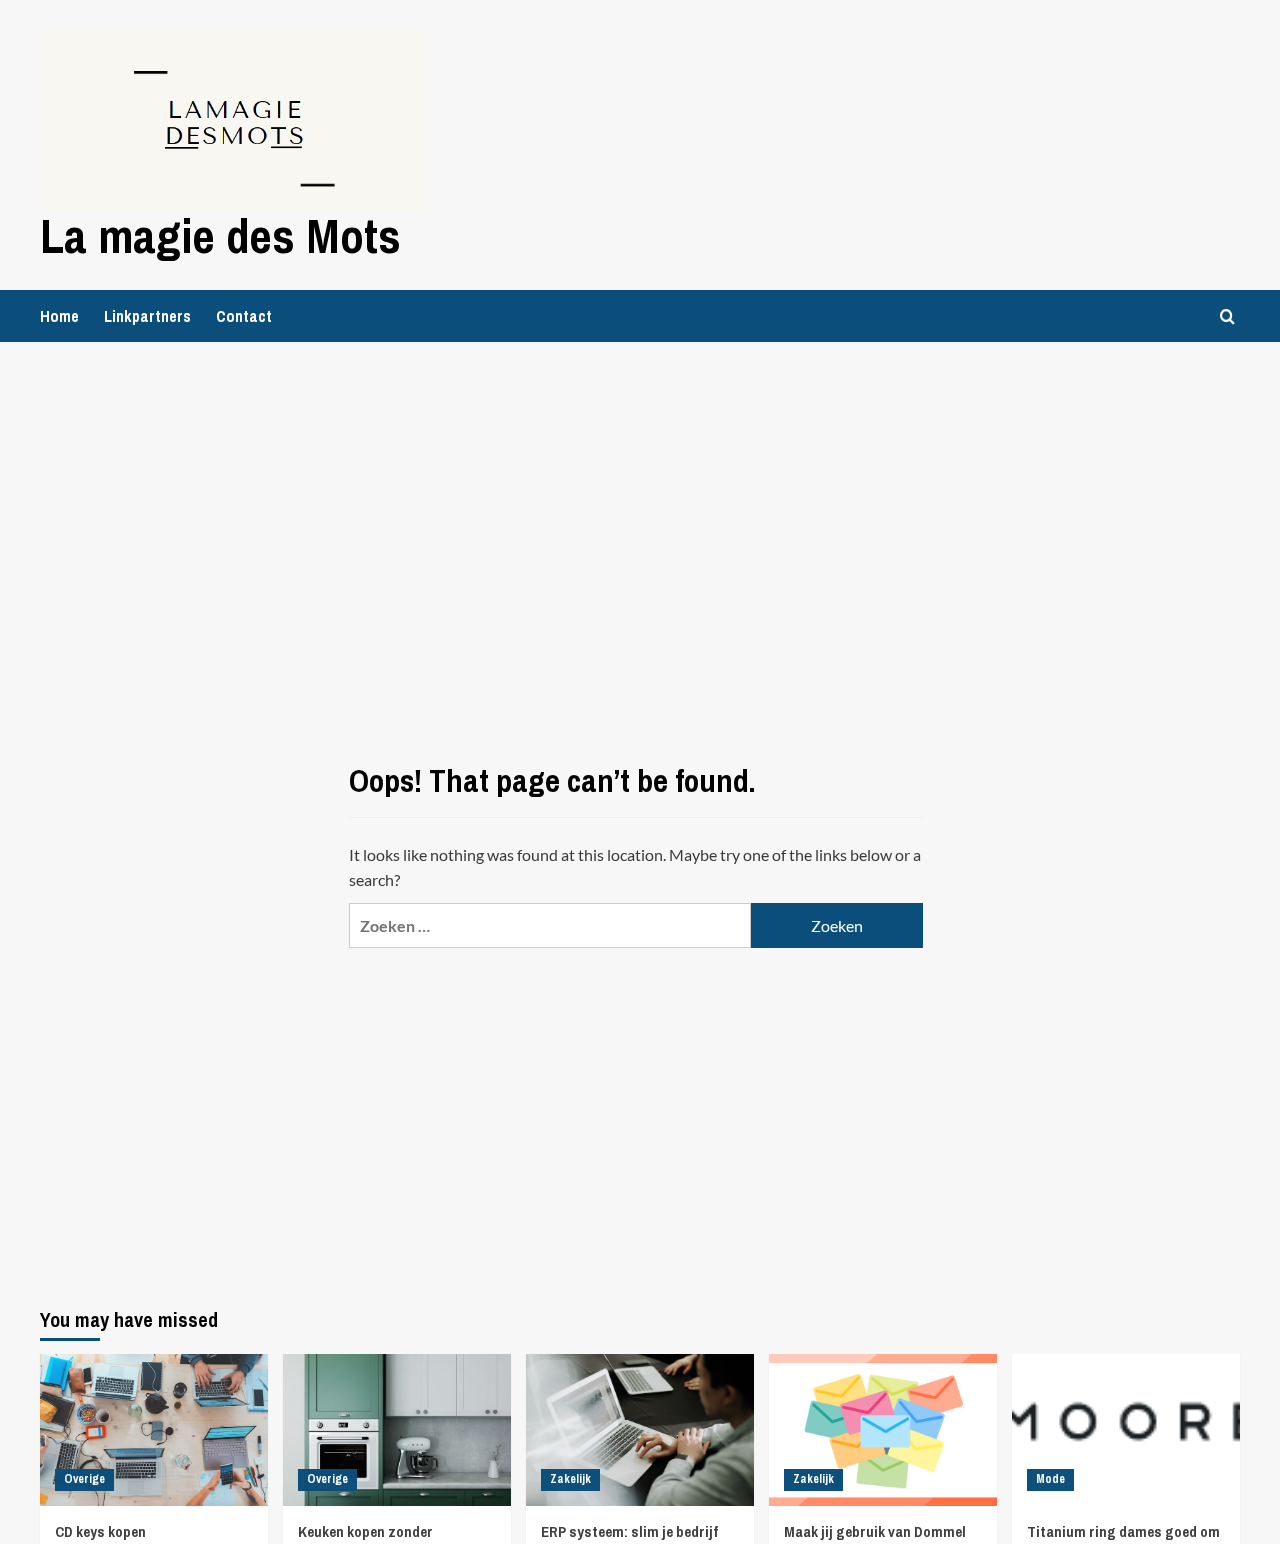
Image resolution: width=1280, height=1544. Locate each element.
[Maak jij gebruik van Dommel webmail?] (883, 1430)
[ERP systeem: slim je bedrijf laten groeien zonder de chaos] (640, 1430)
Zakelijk (570, 1479)
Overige (84, 1479)
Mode (1050, 1479)
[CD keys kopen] (154, 1430)
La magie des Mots (220, 235)
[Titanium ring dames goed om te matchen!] (1126, 1430)
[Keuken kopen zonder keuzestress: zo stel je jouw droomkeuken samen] (397, 1430)
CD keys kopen (100, 1531)
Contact (244, 316)
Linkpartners (147, 316)
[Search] (1227, 316)
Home (59, 316)
